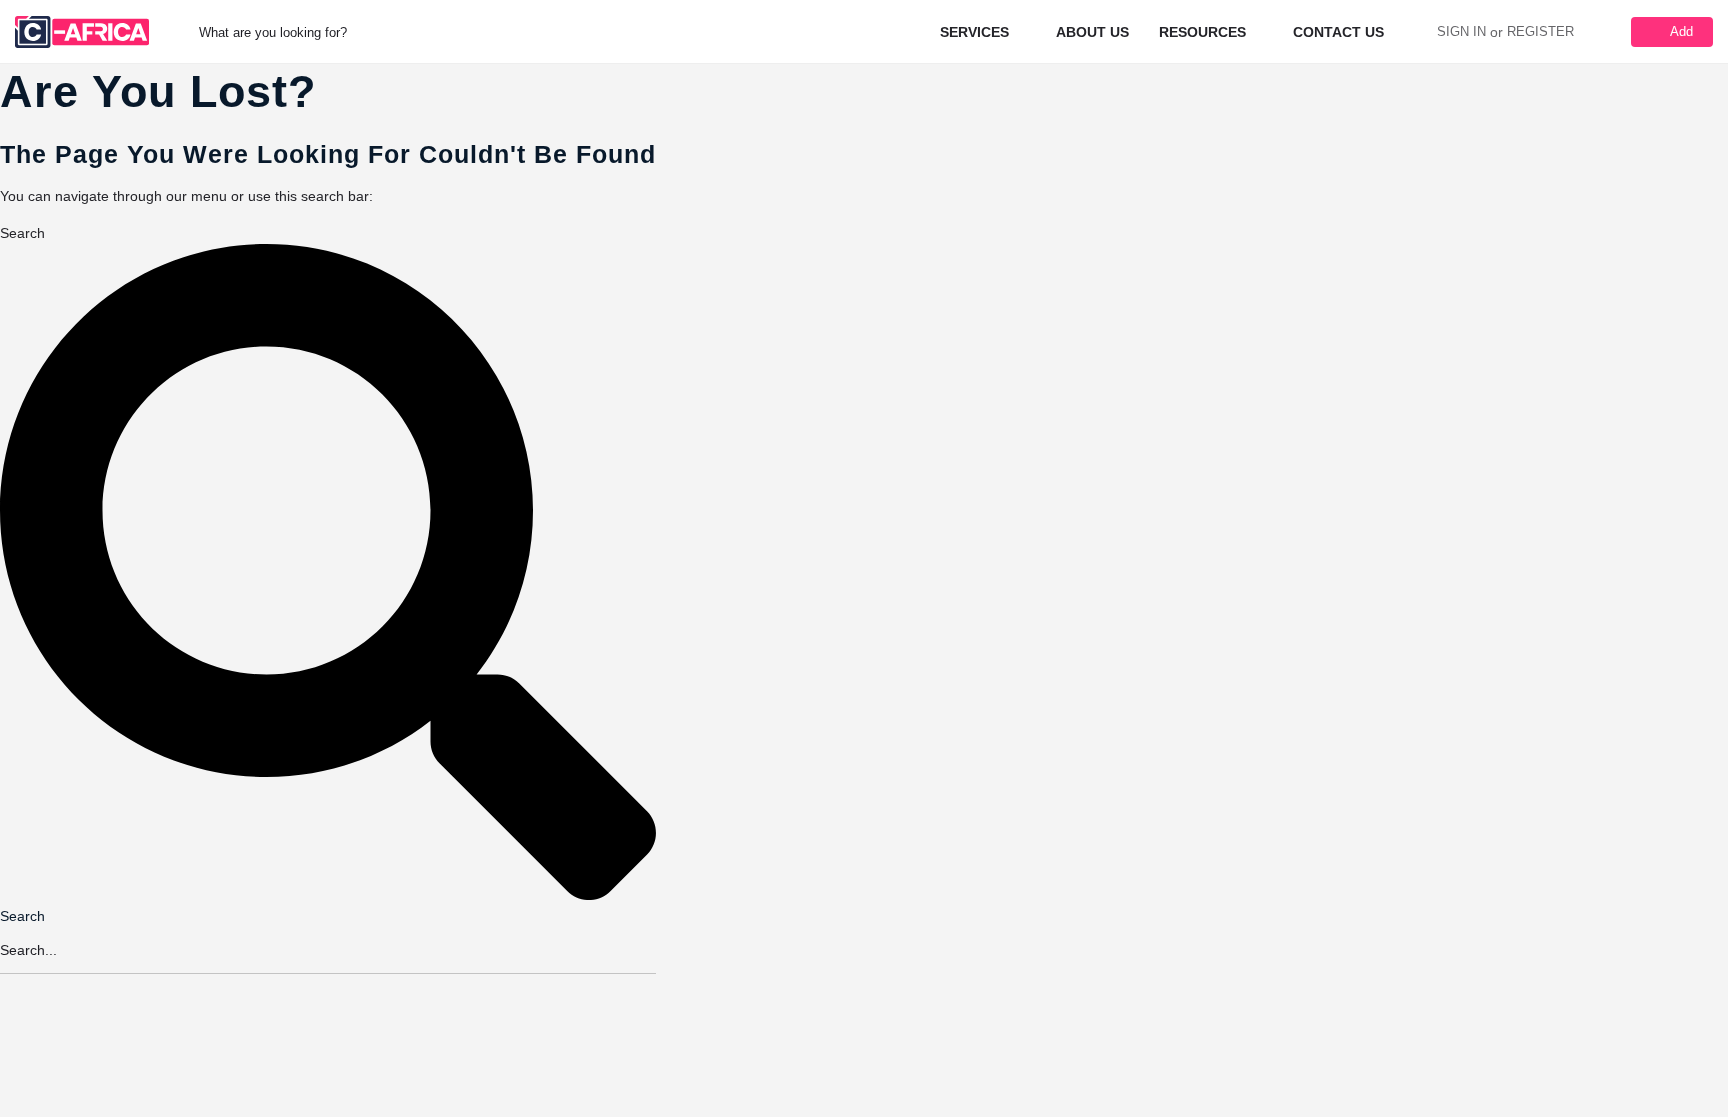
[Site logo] (84, 31)
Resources (1202, 32)
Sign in (1461, 31)
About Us (1092, 32)
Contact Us (1338, 32)
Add (1681, 31)
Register (1540, 31)
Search (22, 233)
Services (974, 32)
